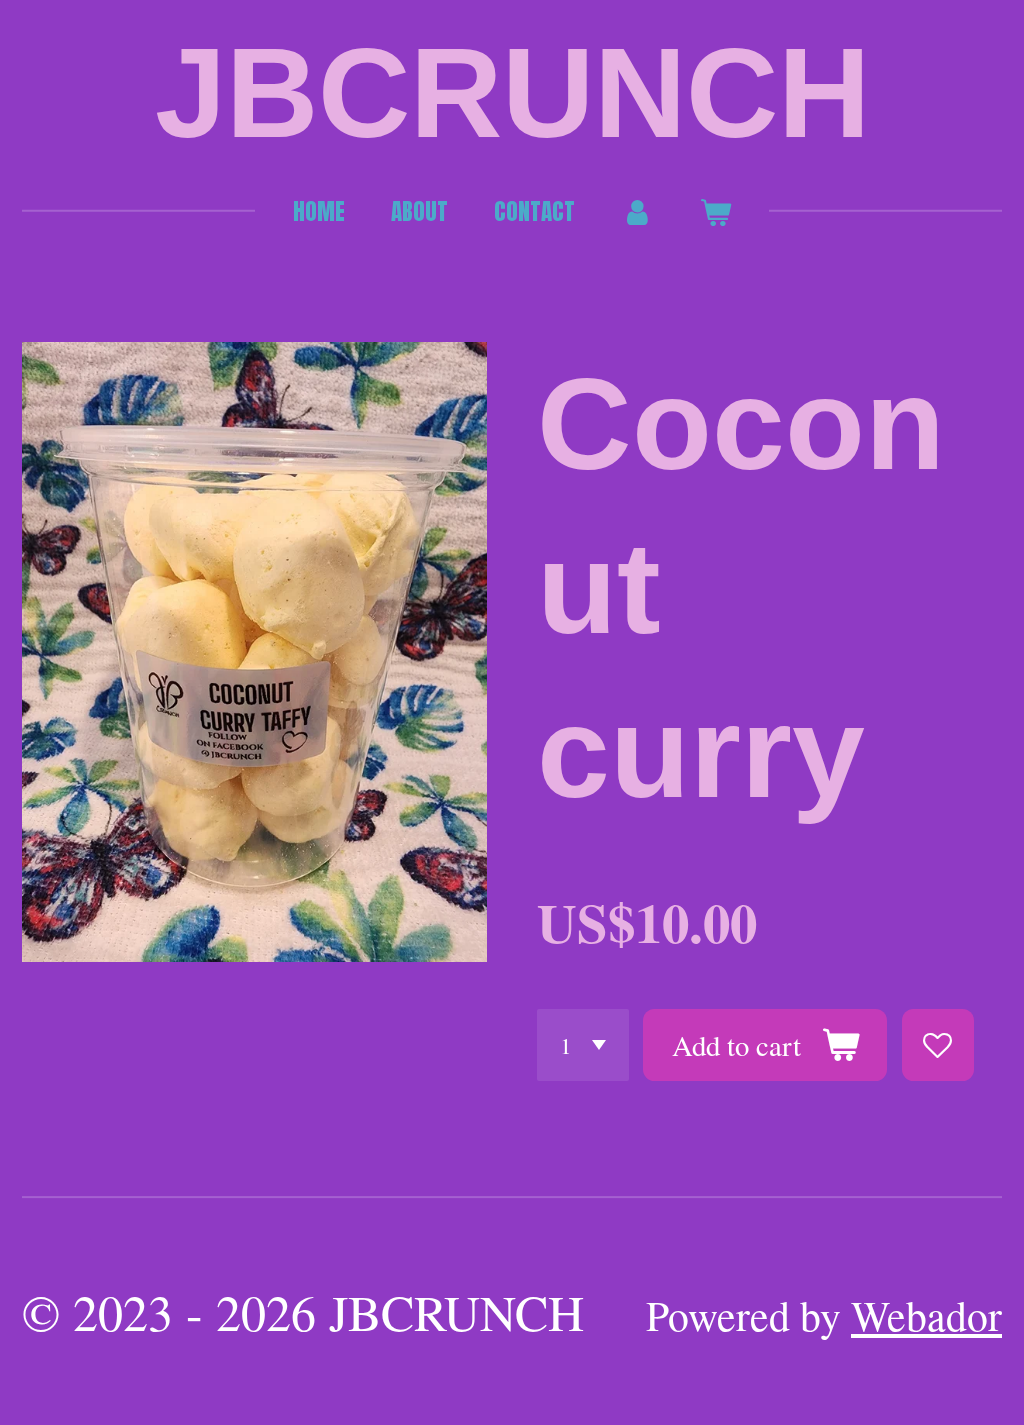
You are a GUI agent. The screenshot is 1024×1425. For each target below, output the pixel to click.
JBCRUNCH (512, 93)
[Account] (637, 212)
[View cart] (715, 212)
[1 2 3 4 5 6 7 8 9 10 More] (583, 1045)
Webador (926, 1315)
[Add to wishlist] (938, 1045)
